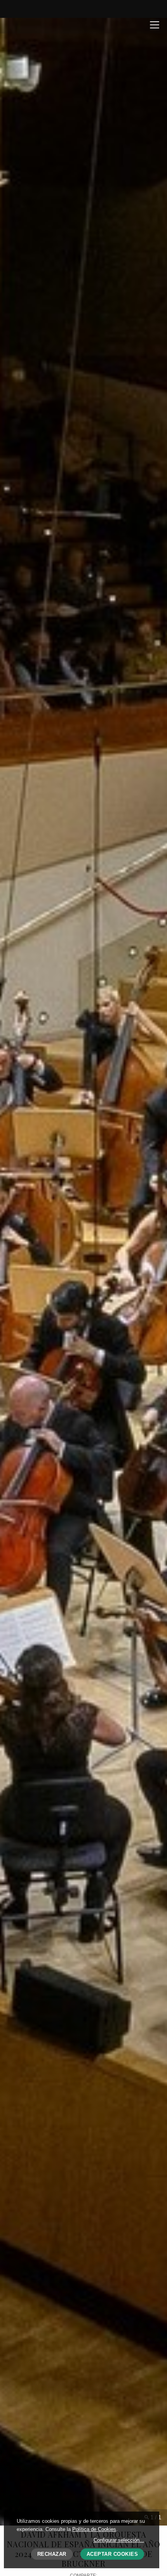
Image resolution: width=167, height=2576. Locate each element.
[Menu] (155, 24)
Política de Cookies (94, 2529)
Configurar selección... (119, 2540)
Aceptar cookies (112, 2554)
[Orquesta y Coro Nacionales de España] (37, 25)
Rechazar (52, 2554)
